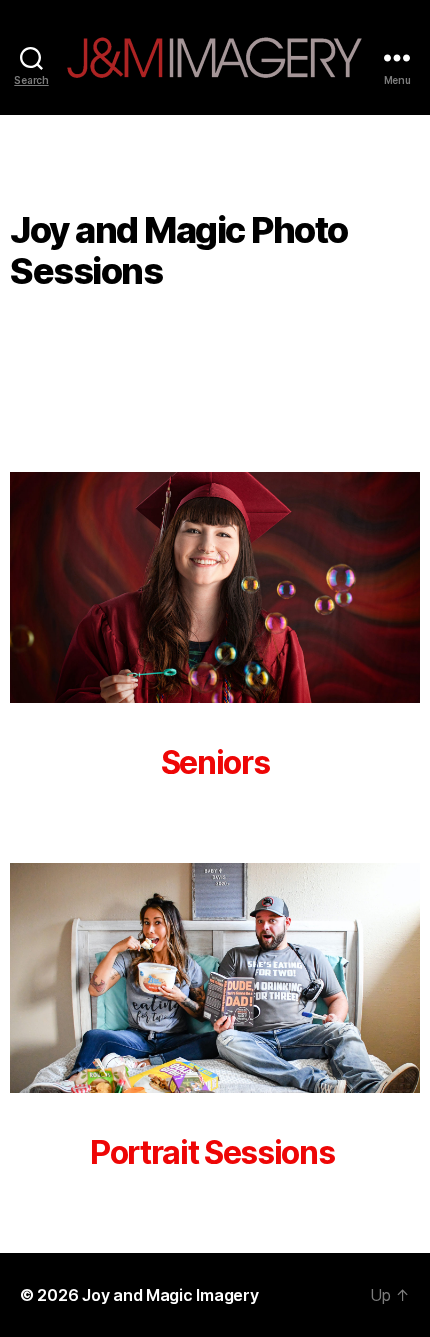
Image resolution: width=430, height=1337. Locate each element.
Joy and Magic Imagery (170, 1295)
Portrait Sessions (215, 1152)
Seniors (215, 762)
